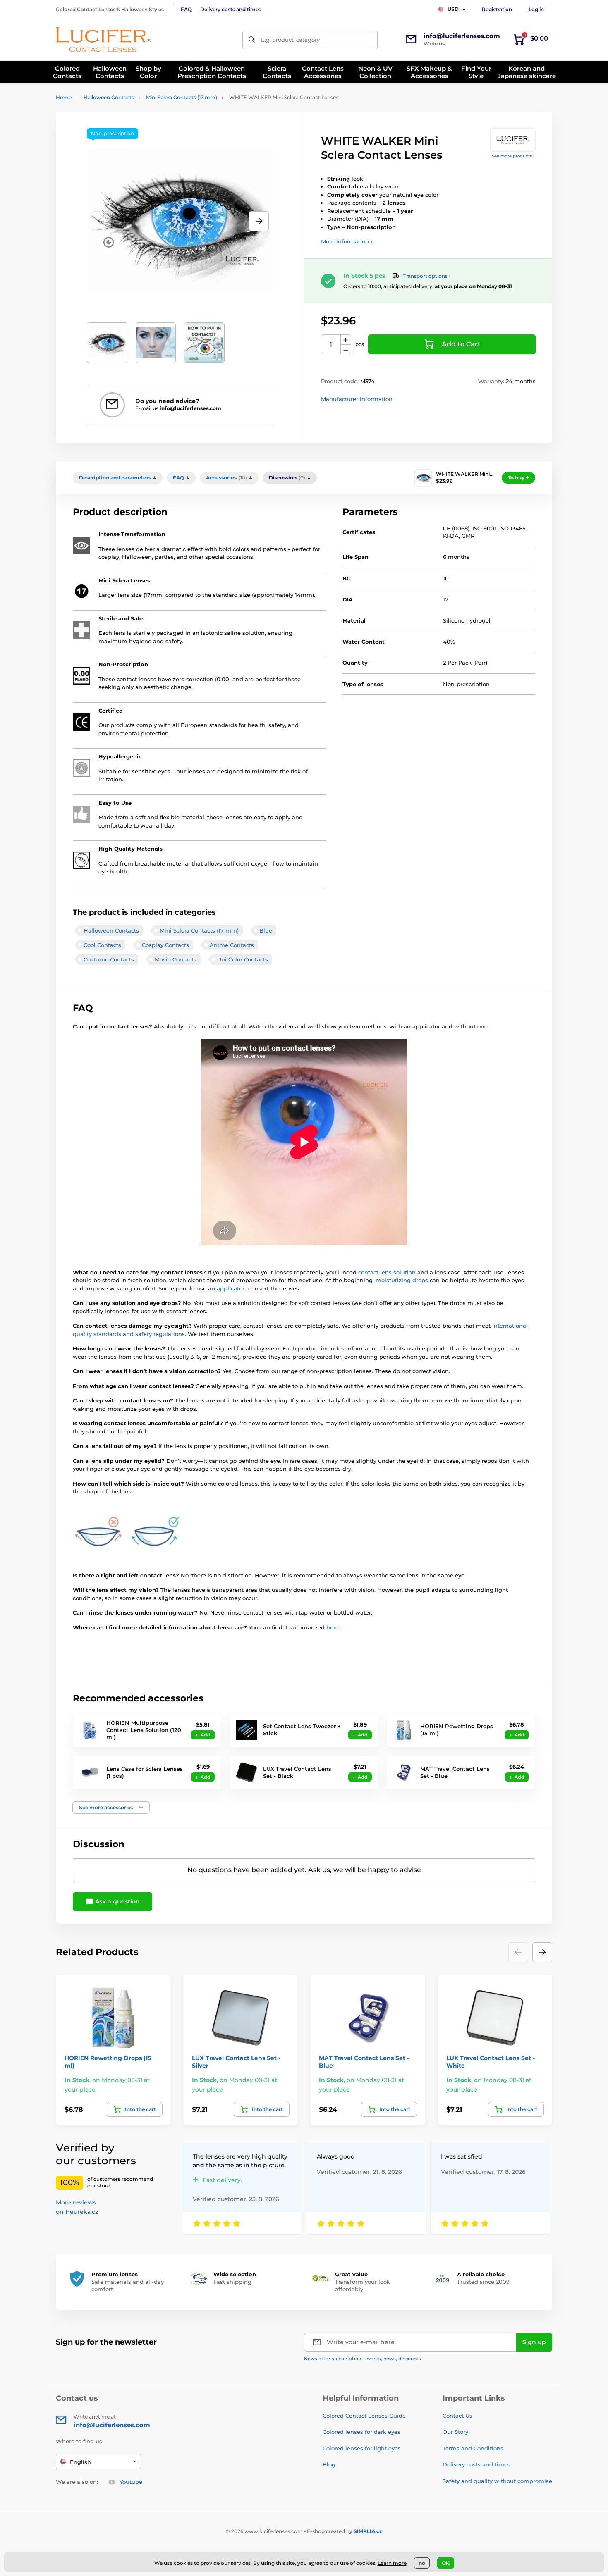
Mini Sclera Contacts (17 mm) (182, 97)
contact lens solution (387, 1272)
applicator (231, 1288)
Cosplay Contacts (165, 945)
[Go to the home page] (103, 40)
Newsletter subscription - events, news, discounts (363, 2359)
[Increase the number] (346, 340)
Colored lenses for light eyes (362, 2448)
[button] (259, 221)
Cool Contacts (102, 945)
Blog (329, 2464)
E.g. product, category (290, 40)
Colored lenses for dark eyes (361, 2432)
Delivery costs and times (231, 9)
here (333, 1627)
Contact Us (457, 2416)
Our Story (455, 2432)
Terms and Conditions (473, 2448)
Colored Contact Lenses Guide (364, 2416)
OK (446, 2563)
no (422, 2563)
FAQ (186, 9)
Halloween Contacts (109, 97)
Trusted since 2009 (483, 2282)
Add (206, 1735)
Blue (266, 930)
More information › (347, 241)
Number (331, 345)
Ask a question (117, 1901)
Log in (536, 9)
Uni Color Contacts (243, 959)
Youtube (131, 2482)
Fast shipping (232, 2282)
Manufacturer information (357, 399)
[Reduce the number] (346, 349)
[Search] (252, 40)
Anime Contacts (232, 945)
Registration (497, 9)
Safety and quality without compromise (497, 2481)
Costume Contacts (109, 959)
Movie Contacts (176, 959)
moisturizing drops (402, 1280)
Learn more (392, 2563)
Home (64, 97)
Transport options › (427, 276)
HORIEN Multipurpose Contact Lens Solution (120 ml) (144, 1730)
